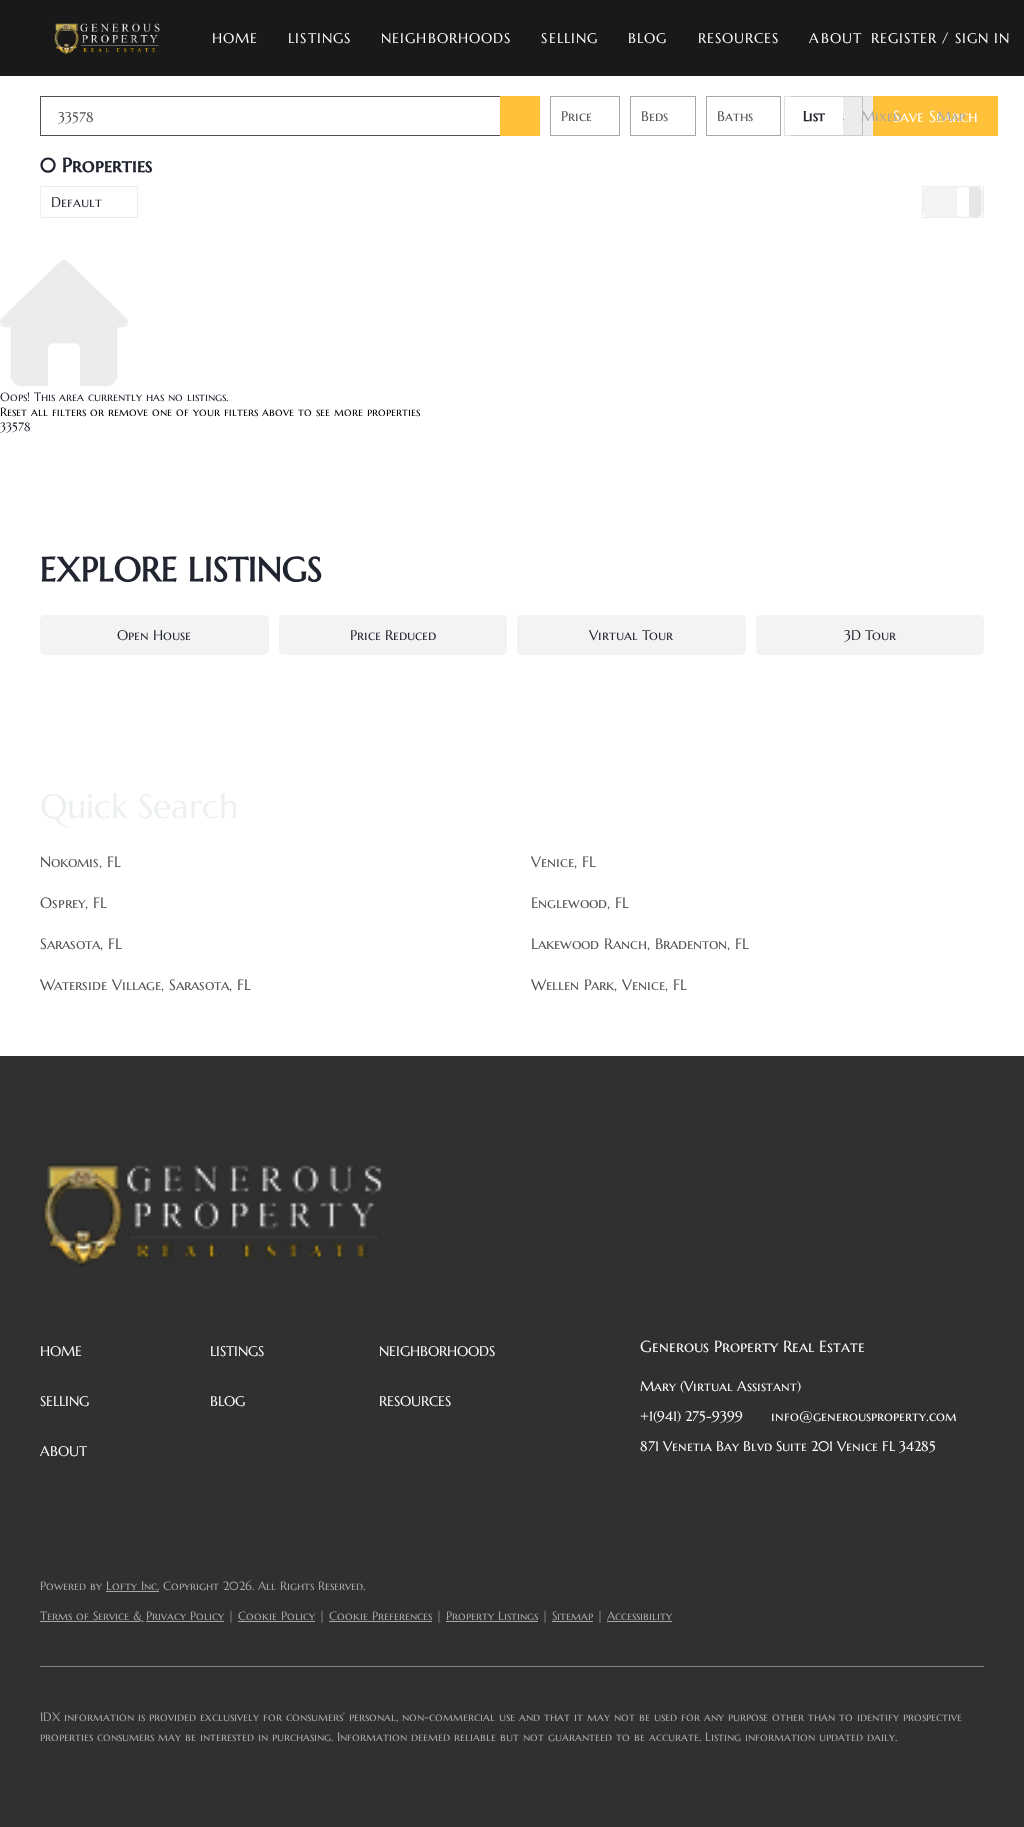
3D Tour (870, 635)
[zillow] (775, 1491)
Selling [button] (569, 38)
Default (76, 202)
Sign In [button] (983, 38)
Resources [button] (739, 38)
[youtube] (855, 1491)
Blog (647, 38)
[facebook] (655, 1491)
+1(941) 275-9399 (691, 1416)
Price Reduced (393, 635)
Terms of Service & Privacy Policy (132, 1615)
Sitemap (572, 1615)
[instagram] (815, 1491)
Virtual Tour (631, 635)
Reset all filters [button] (43, 411)
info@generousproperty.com (864, 1416)
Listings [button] (319, 38)
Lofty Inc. (132, 1585)
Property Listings (492, 1615)
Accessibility (639, 1615)
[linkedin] (695, 1491)
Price (576, 116)
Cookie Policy (276, 1615)
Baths (735, 116)
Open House (154, 635)
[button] (106, 38)
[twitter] (735, 1491)
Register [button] (904, 38)
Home (235, 38)
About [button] (835, 38)
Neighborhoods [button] (446, 38)
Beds (654, 116)
